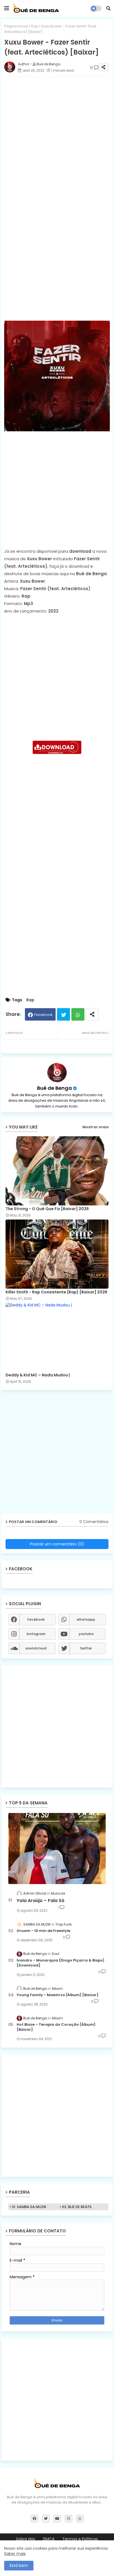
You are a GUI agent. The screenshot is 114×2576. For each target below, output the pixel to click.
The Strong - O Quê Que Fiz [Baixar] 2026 (47, 1209)
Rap (35, 26)
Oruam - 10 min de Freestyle (43, 1931)
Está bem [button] (19, 2565)
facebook (36, 1619)
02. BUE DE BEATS (77, 2207)
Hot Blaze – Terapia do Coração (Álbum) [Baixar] (56, 2027)
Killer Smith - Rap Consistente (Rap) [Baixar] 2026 (56, 1292)
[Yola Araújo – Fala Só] (57, 1849)
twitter (86, 1648)
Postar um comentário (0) (57, 1544)
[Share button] (92, 1014)
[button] (108, 8)
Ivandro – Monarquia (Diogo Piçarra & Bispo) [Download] (60, 1963)
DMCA (49, 2539)
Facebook (43, 1015)
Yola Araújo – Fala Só (41, 1901)
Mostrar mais (95, 1127)
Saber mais (15, 2554)
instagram (36, 1634)
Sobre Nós (26, 2539)
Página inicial (16, 26)
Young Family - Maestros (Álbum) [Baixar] (58, 1995)
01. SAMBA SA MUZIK (29, 2207)
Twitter (64, 1014)
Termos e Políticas (80, 2539)
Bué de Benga (55, 1088)
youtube (86, 1634)
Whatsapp (78, 1014)
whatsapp (86, 1619)
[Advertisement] (57, 138)
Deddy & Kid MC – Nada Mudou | (38, 1375)
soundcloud (36, 1648)
